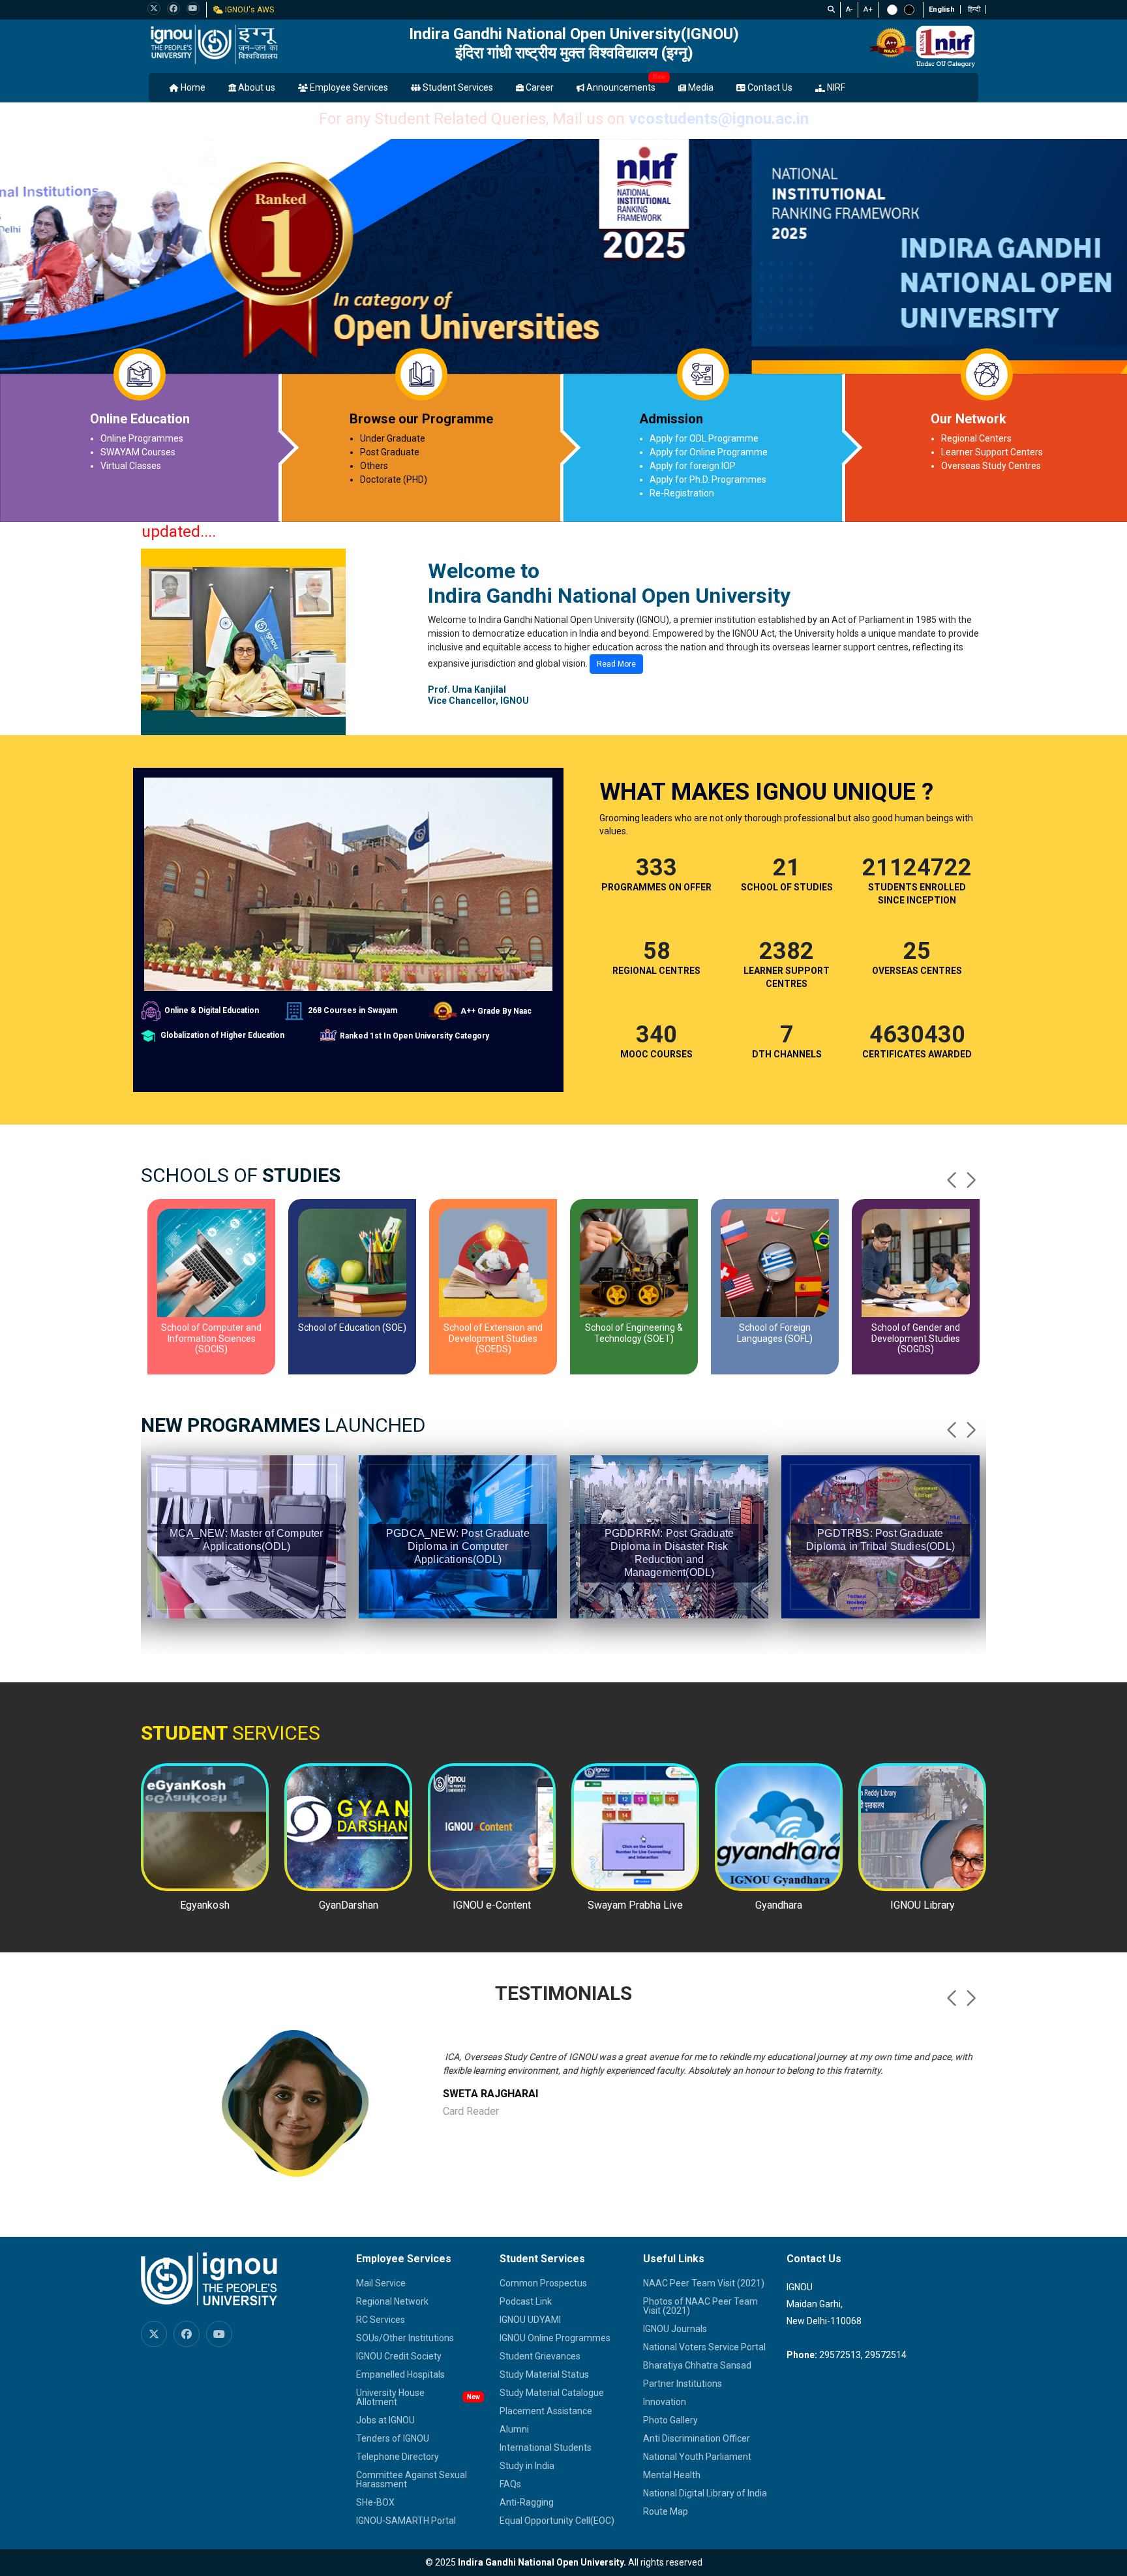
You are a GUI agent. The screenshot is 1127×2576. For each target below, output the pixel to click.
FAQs (510, 2484)
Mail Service (381, 2283)
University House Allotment (390, 2397)
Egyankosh (205, 1905)
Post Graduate (390, 452)
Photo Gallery (670, 2420)
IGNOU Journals (675, 2329)
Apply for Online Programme (709, 452)
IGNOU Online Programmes (555, 2338)
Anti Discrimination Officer (697, 2438)
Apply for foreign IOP (693, 466)
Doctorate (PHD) (394, 479)
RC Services (381, 2320)
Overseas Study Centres (991, 466)
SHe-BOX (375, 2502)
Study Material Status (544, 2374)
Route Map (666, 2511)
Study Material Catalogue (552, 2393)
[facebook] (173, 8)
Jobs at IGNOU (385, 2420)
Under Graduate (393, 438)
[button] (971, 1180)
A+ (868, 9)
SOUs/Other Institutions (405, 2338)
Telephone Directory (398, 2457)
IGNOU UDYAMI (530, 2320)
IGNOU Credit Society (399, 2356)
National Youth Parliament (697, 2457)
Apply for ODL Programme (704, 438)
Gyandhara (779, 1905)
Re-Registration (682, 493)
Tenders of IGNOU (393, 2438)
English (942, 9)
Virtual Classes (131, 466)
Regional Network (392, 2301)
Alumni (514, 2429)
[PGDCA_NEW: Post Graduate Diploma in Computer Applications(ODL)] (247, 1478)
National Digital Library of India (705, 2493)
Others (374, 466)
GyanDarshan (349, 1905)
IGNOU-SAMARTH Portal (406, 2521)
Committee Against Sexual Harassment (412, 2479)
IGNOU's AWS (248, 10)
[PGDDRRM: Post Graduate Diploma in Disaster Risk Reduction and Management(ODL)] (458, 1485)
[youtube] (193, 8)
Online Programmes (142, 438)
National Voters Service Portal (704, 2347)
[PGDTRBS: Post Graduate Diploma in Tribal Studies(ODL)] (669, 1472)
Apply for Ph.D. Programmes (708, 479)
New (659, 77)
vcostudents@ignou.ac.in (719, 119)
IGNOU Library (923, 1905)
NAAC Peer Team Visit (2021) (704, 2283)
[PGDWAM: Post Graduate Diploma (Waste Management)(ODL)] (880, 1478)
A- (849, 9)
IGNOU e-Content (492, 1905)
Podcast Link (526, 2301)
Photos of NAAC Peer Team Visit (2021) (700, 2306)
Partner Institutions (683, 2384)
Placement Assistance (546, 2411)
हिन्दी (974, 9)
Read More (616, 664)
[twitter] (154, 8)
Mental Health (672, 2475)
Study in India (527, 2466)
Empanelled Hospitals (400, 2374)
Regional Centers (976, 438)
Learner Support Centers (992, 452)
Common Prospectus (543, 2283)
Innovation (665, 2402)
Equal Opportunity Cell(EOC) (557, 2521)
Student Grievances (540, 2356)
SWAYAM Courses (138, 452)
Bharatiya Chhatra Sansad (697, 2365)
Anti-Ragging (527, 2502)
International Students (546, 2447)
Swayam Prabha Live (635, 1905)
